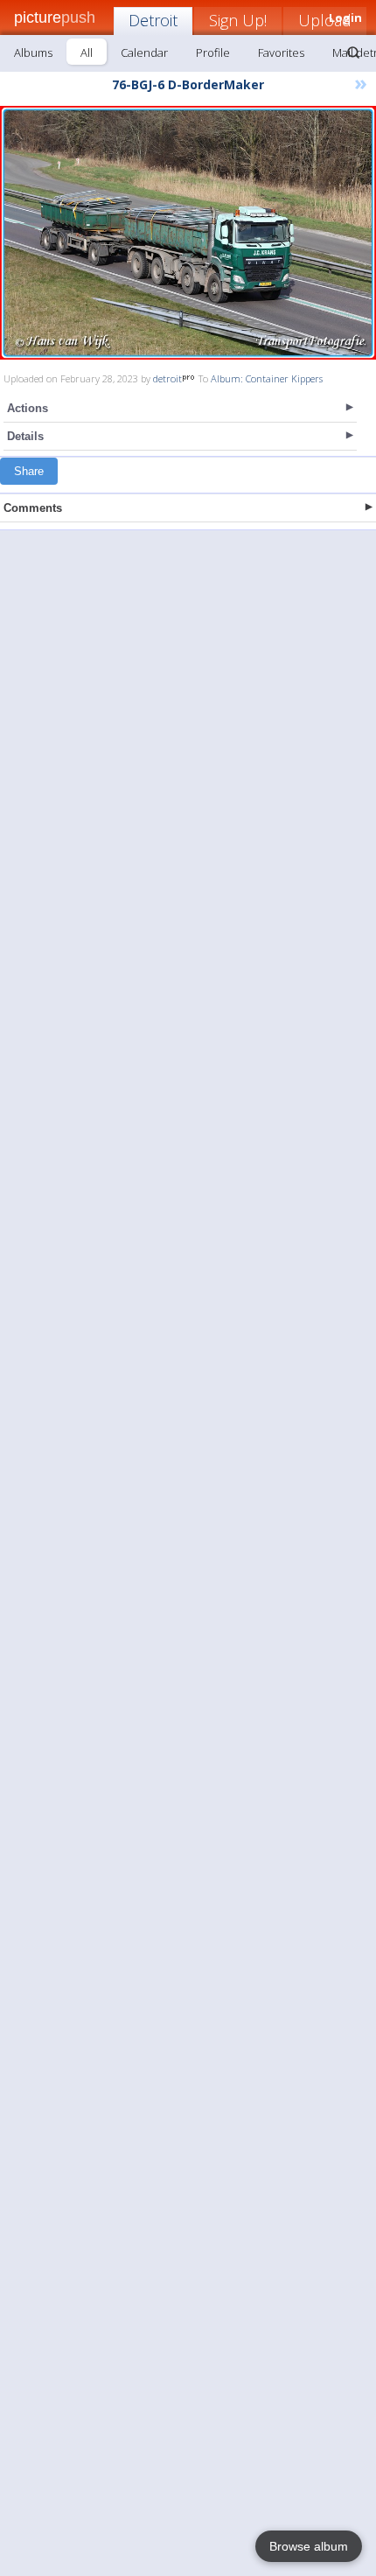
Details (25, 436)
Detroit (153, 20)
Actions (28, 408)
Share (29, 471)
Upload (325, 20)
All (87, 52)
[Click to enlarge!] (188, 233)
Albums (33, 52)
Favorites (281, 52)
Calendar (144, 52)
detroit (167, 378)
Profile (213, 52)
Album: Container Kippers (267, 378)
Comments (33, 508)
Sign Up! (238, 20)
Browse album (309, 2546)
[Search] (353, 52)
